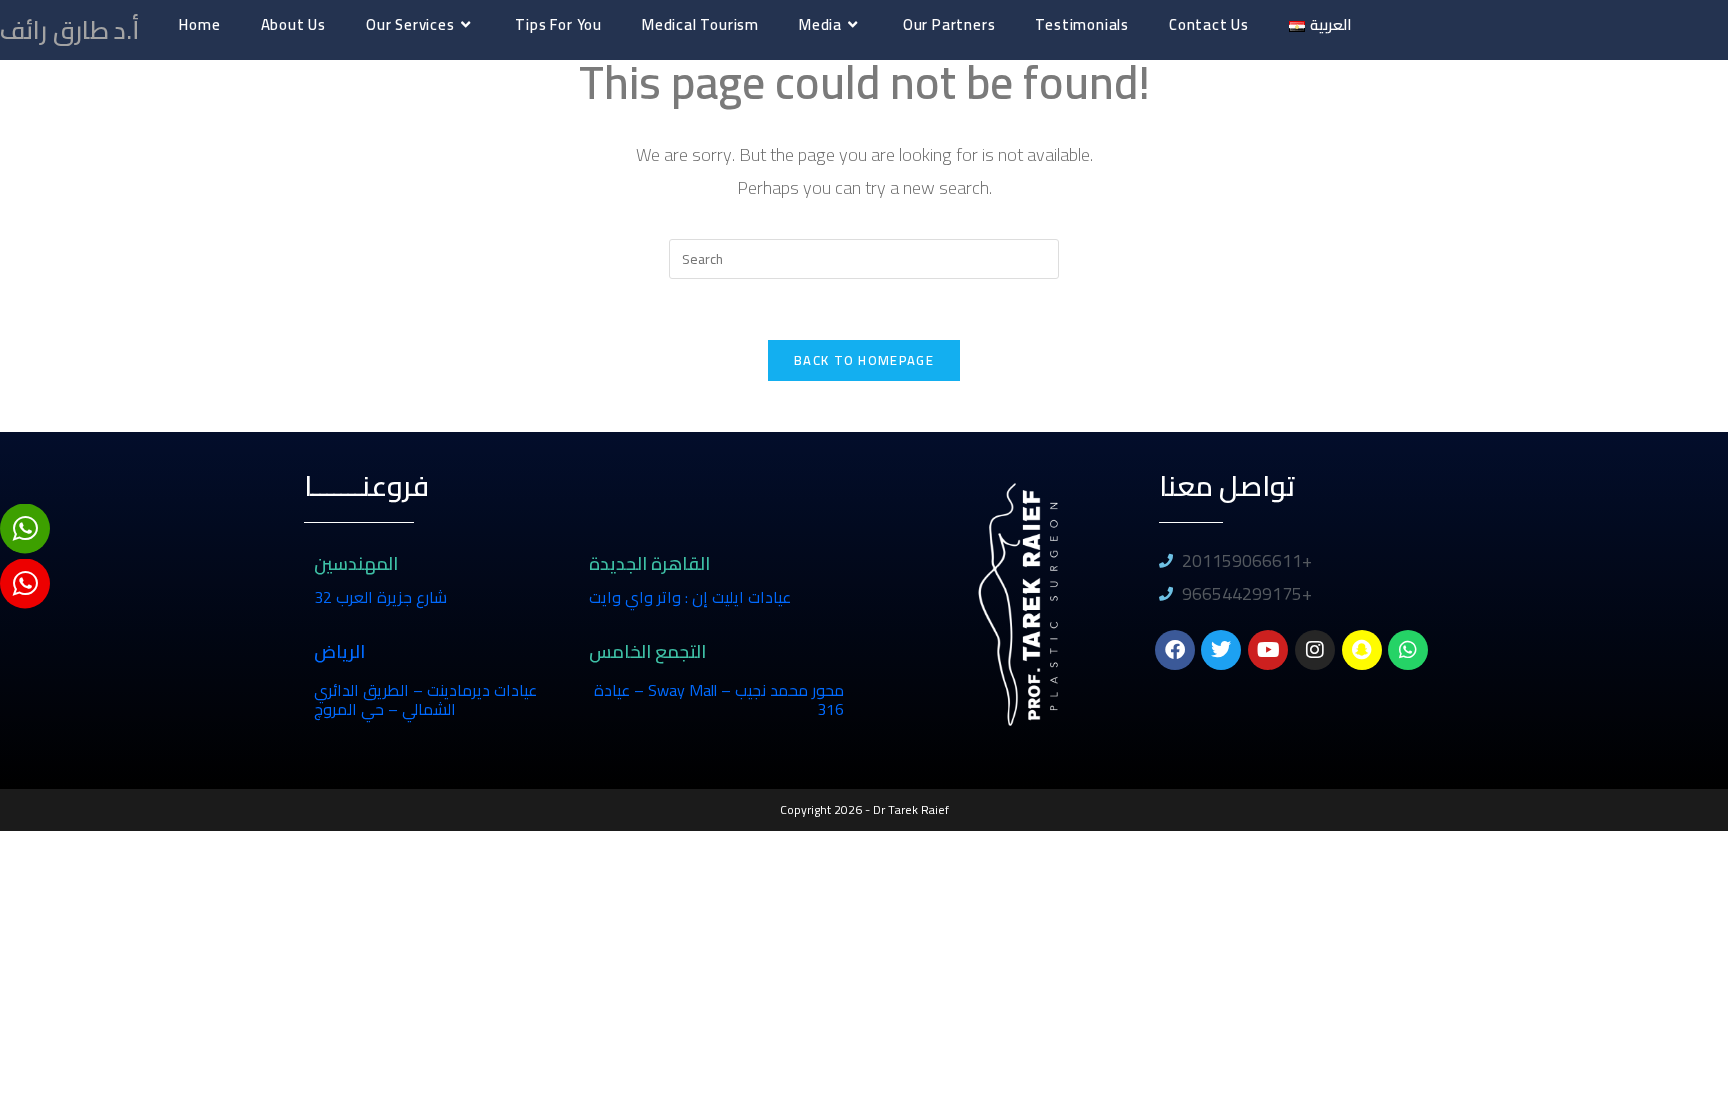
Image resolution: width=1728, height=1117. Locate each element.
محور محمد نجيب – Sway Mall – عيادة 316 (719, 699)
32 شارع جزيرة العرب (380, 597)
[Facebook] (1175, 650)
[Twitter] (1221, 650)
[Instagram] (1315, 650)
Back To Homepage (864, 360)
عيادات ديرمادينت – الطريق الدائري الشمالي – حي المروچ (425, 699)
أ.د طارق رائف (69, 29)
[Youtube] (1268, 650)
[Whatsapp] (1408, 650)
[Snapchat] (1362, 650)
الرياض (339, 651)
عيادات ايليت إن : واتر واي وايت (690, 597)
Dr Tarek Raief (911, 809)
